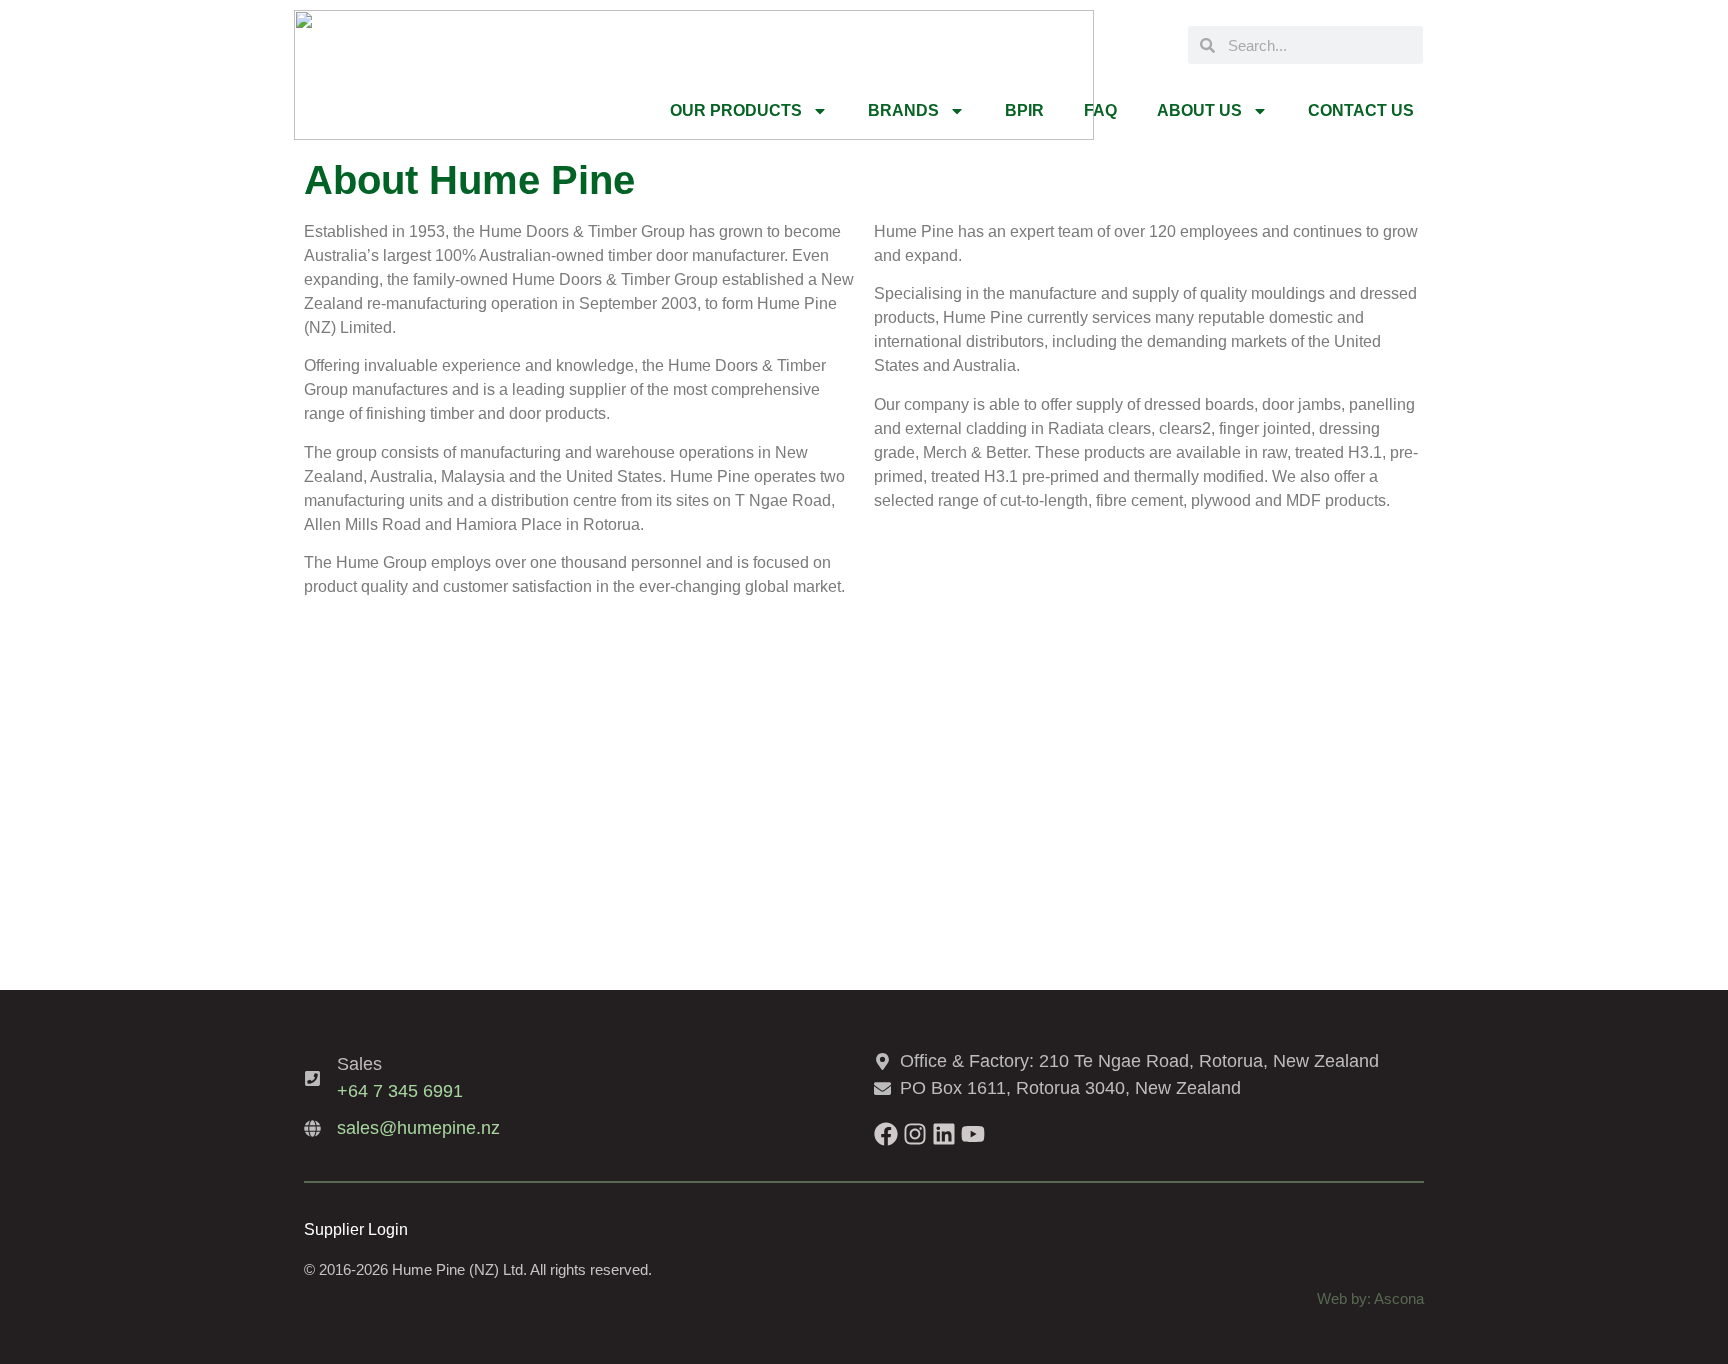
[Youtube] (973, 1134)
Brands (903, 110)
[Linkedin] (944, 1134)
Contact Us (1361, 110)
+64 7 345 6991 (400, 1091)
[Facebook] (886, 1134)
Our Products (736, 110)
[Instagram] (915, 1134)
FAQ (1100, 110)
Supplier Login (356, 1229)
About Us (1199, 110)
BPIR (1024, 110)
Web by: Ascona (1370, 1298)
